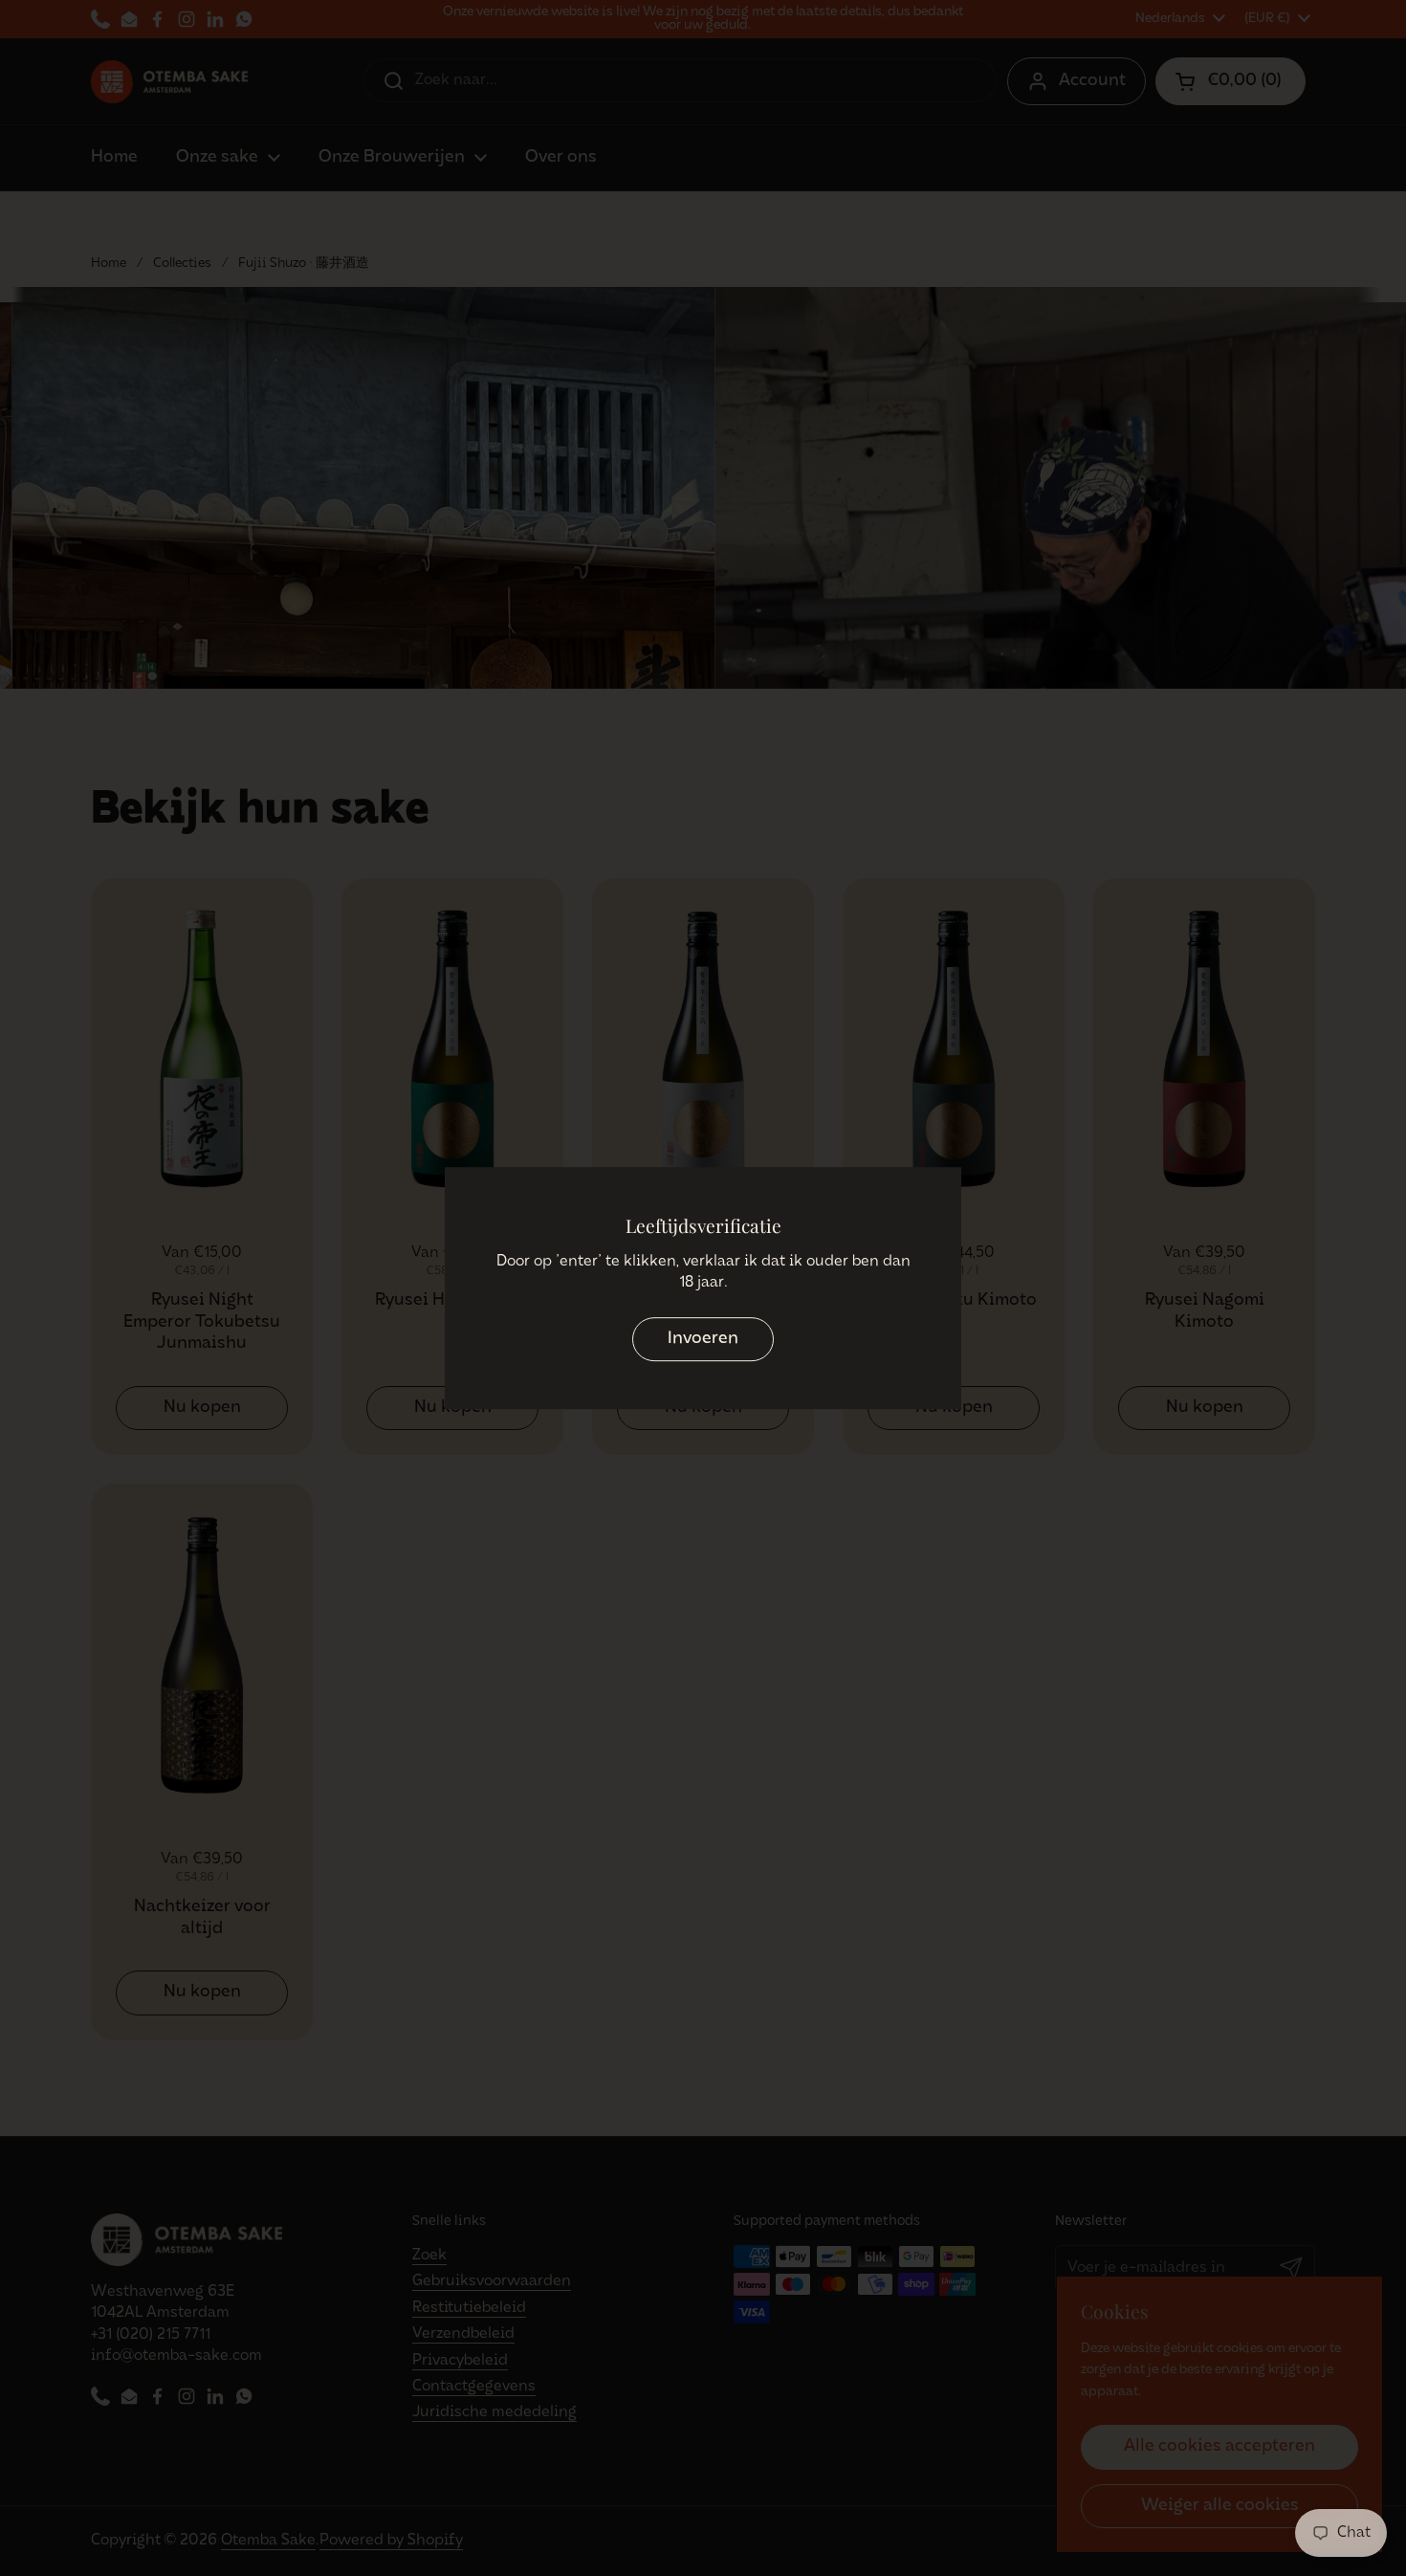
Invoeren (703, 1339)
